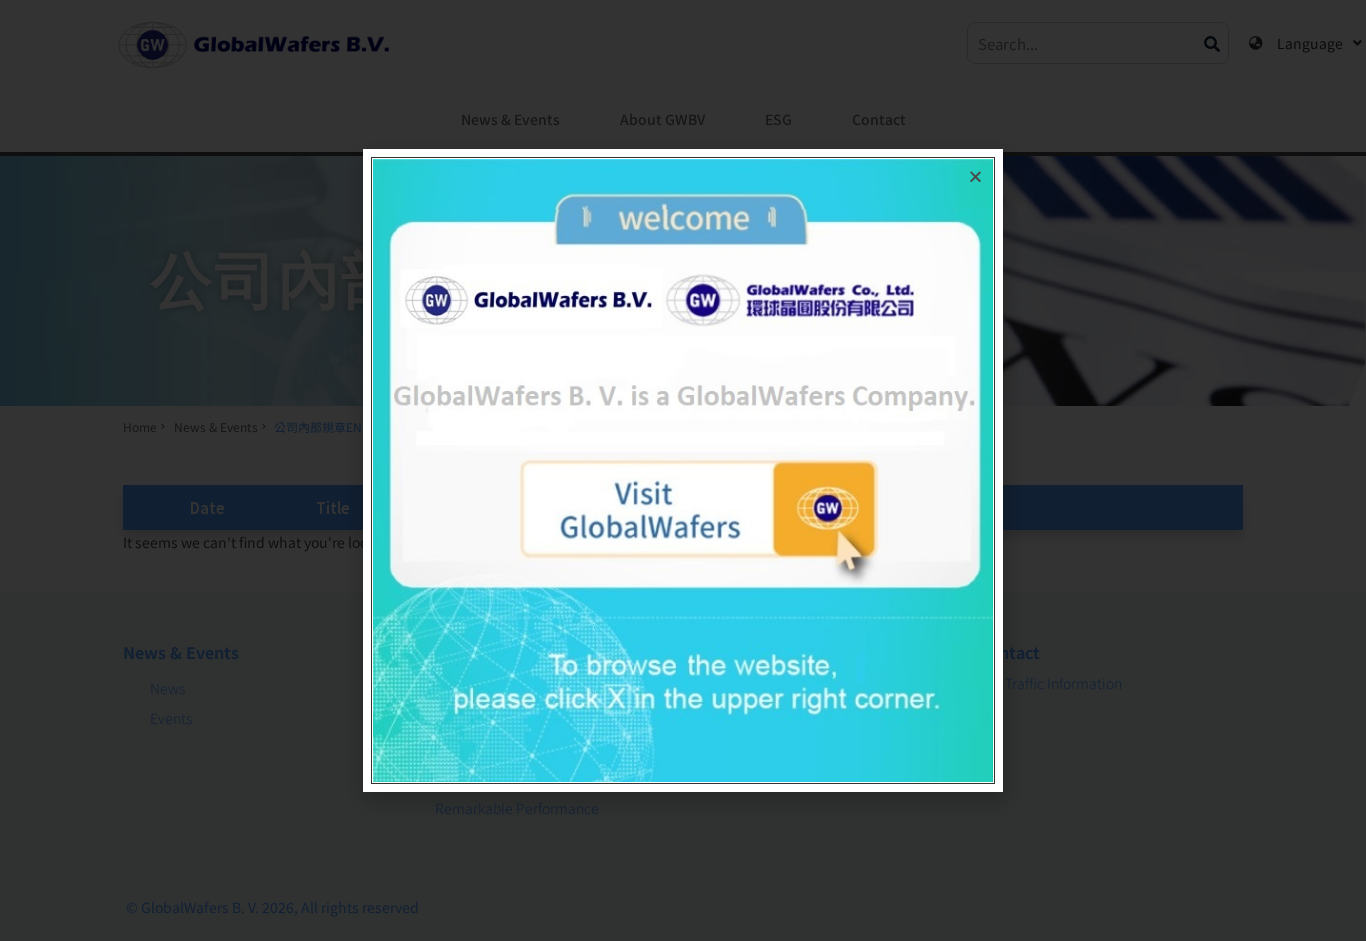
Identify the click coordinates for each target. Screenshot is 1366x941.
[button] (975, 176)
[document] (683, 470)
